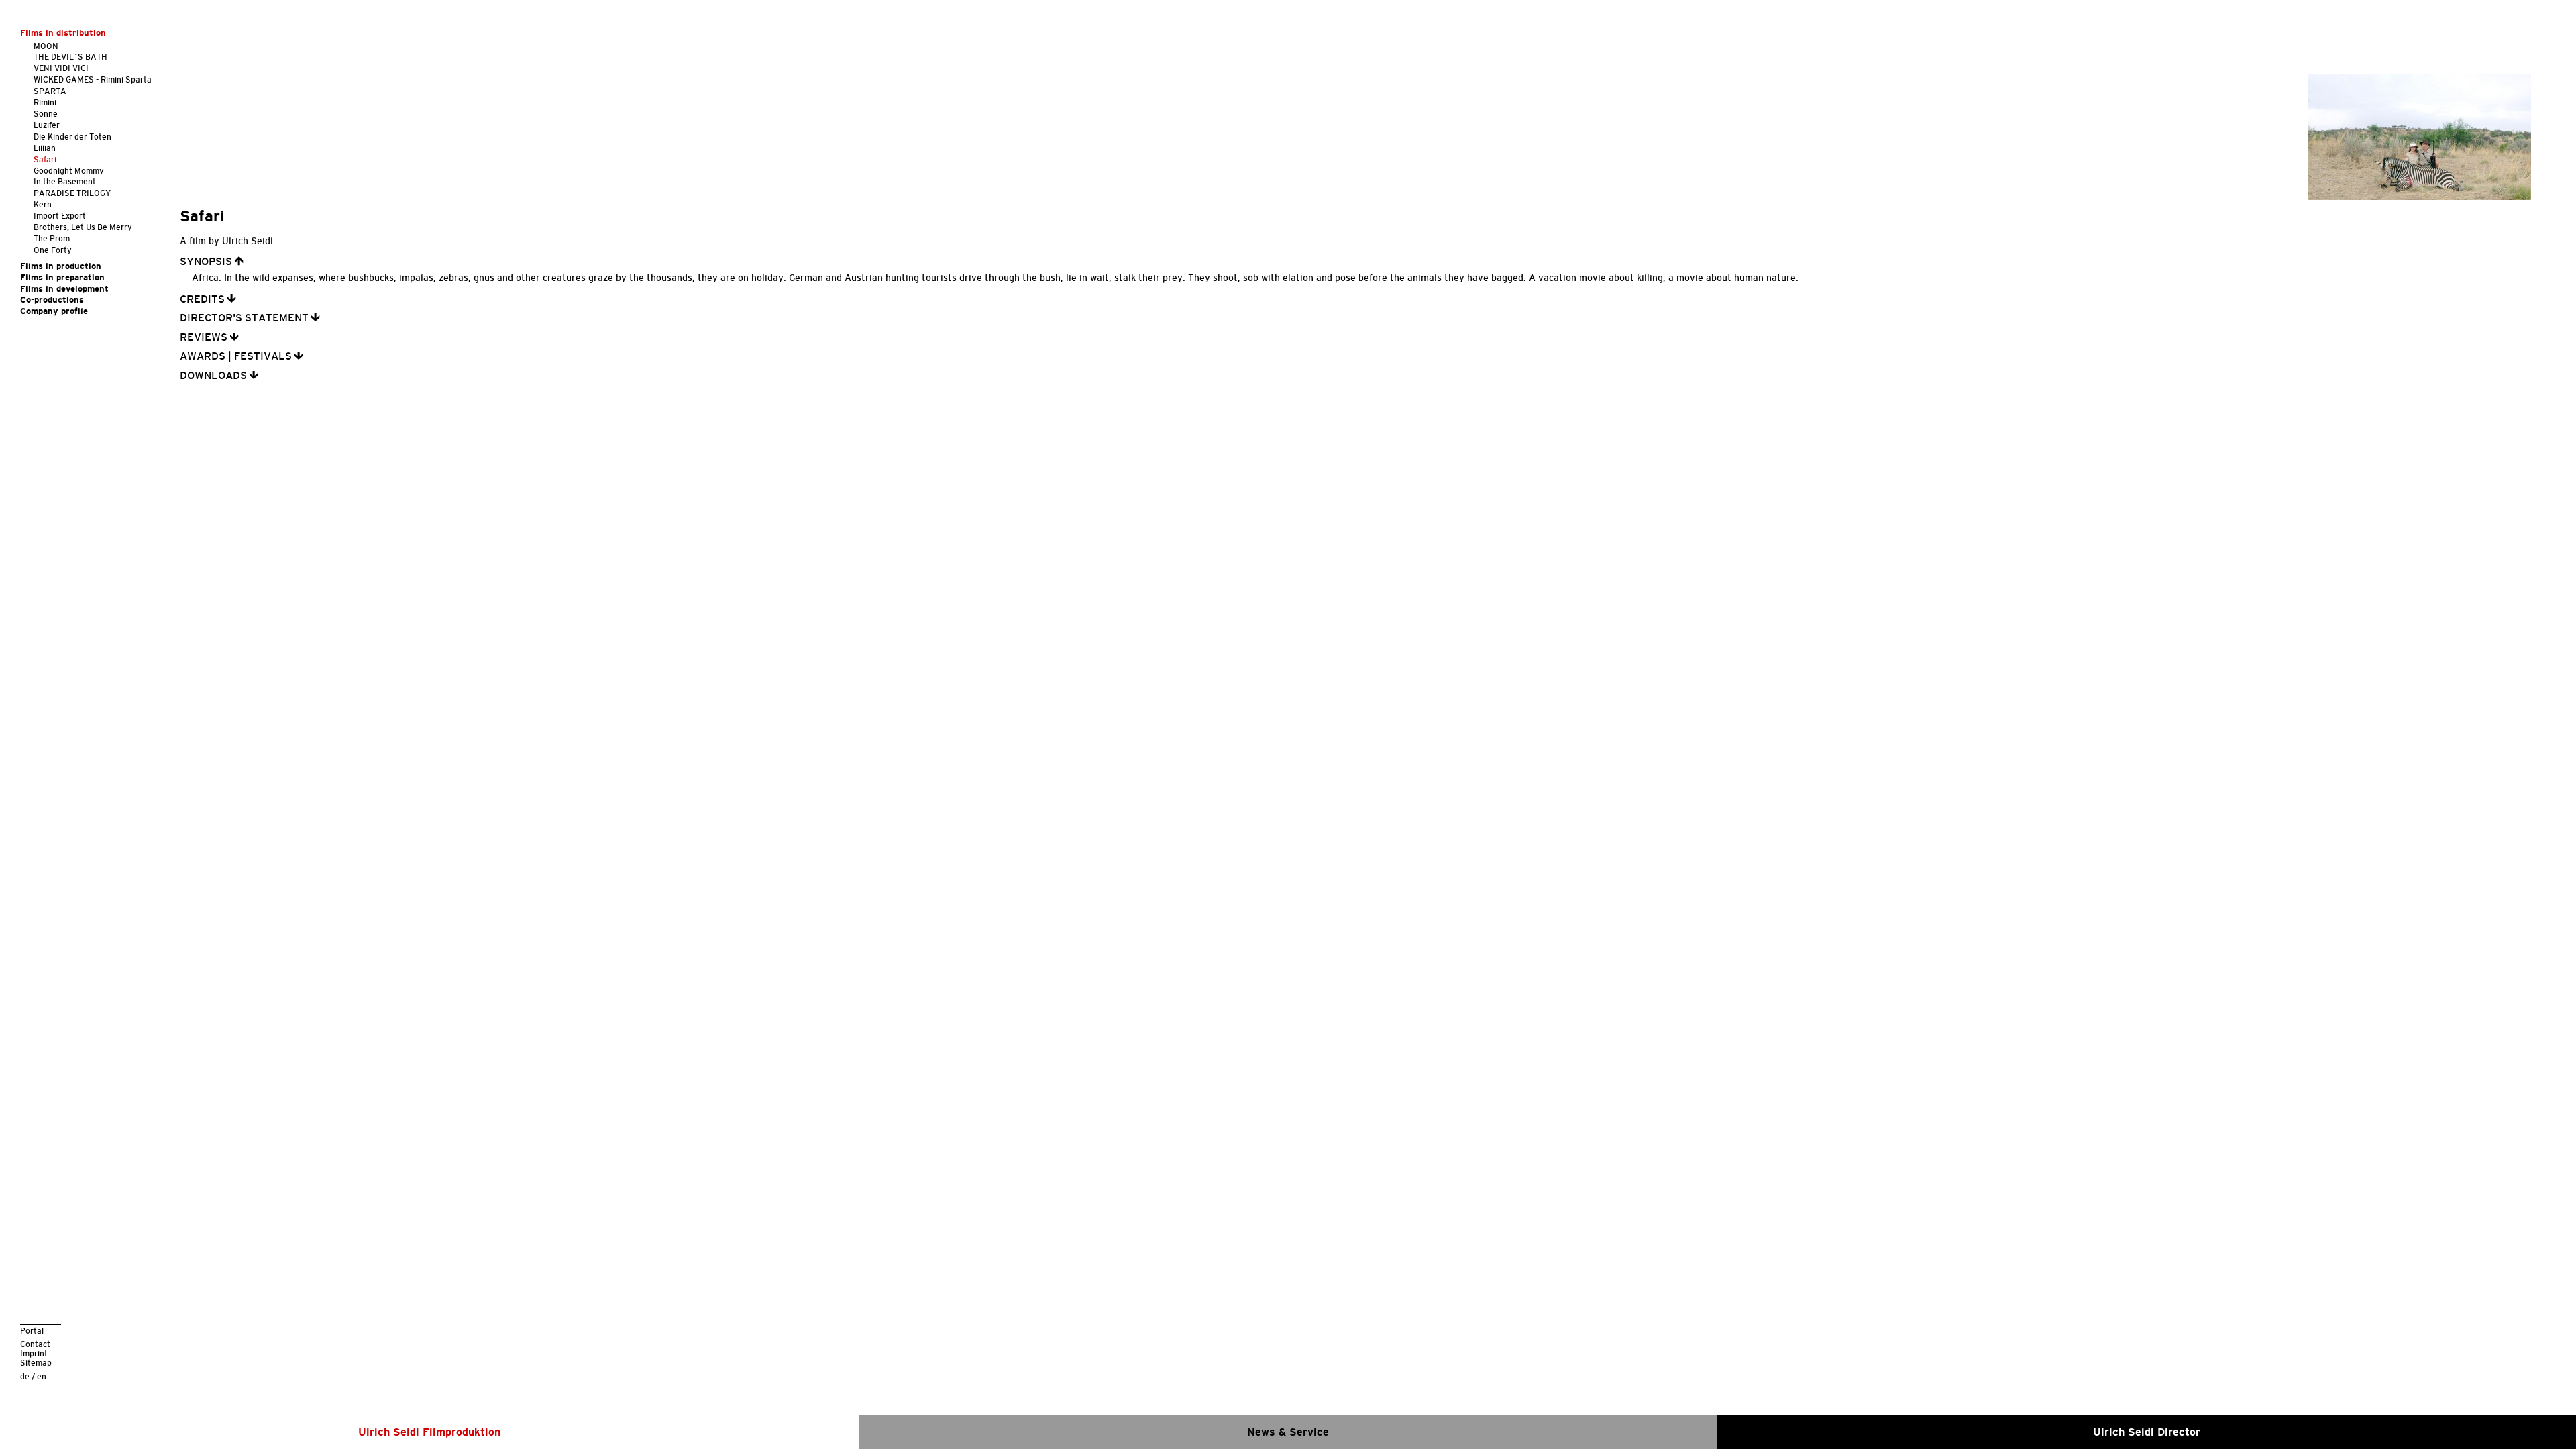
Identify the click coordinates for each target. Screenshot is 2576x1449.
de (25, 1376)
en (42, 1376)
